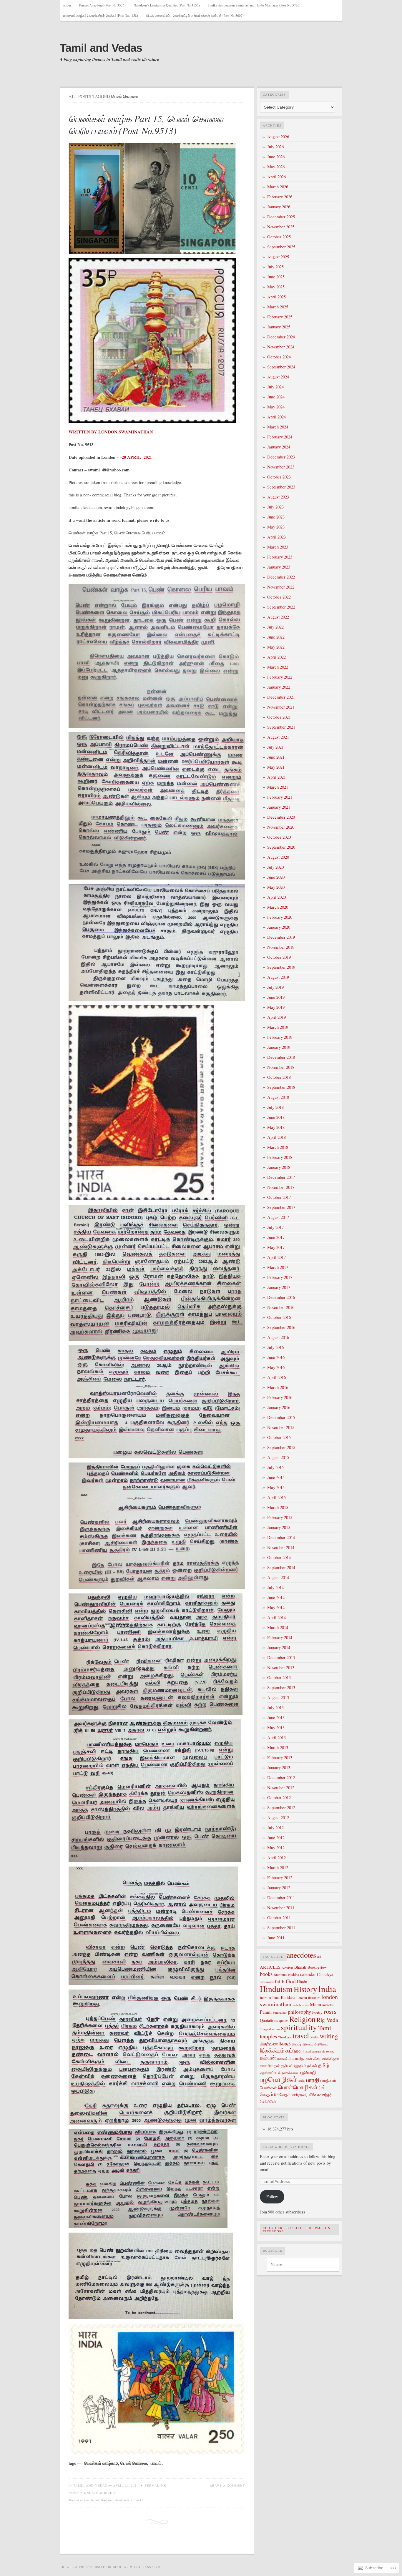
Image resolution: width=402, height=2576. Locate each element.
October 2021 (279, 717)
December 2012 (281, 1778)
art (319, 1956)
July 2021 (275, 747)
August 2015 (278, 1457)
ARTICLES (270, 1967)
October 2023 (279, 477)
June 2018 (276, 1117)
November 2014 (281, 1547)
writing (329, 2036)
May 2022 (276, 647)
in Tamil (274, 1998)
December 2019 (281, 937)
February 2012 (280, 1878)
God (291, 1981)
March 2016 (278, 1387)
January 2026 (279, 207)
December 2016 (281, 1297)
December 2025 (281, 217)
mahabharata (301, 2005)
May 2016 (276, 1367)
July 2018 (275, 1107)
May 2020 (276, 887)
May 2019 (276, 1007)
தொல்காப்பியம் (270, 2073)
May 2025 (276, 287)
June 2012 (276, 1838)
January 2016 (279, 1407)
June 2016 (276, 1357)
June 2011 (276, 1938)
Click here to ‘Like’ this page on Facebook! (297, 2230)
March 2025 (278, 307)
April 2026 (276, 177)
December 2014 (281, 1537)
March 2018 (278, 1147)
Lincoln (302, 1997)
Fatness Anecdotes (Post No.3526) (102, 5)
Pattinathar (280, 2012)
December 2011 (281, 1898)
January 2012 (279, 1888)
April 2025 (276, 297)
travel (301, 2035)
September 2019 (281, 967)
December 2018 (281, 1057)
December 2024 (281, 337)
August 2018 (278, 1097)
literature (314, 1997)
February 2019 (280, 1037)
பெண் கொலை (102, 2500)
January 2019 (279, 1047)
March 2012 (278, 1868)
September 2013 (281, 1687)
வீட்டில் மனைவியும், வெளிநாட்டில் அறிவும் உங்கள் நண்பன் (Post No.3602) (195, 15)
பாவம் (85, 2500)
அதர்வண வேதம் (275, 2044)
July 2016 (275, 1347)
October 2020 (279, 837)
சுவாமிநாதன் (270, 2065)
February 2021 (280, 797)
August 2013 (278, 1697)
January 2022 (279, 687)
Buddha (294, 1975)
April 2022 (276, 657)
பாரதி (313, 2080)
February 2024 (280, 437)
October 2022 (279, 597)
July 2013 (275, 1707)
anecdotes (301, 1955)
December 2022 (281, 577)
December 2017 (281, 1177)
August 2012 (278, 1818)
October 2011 (279, 1918)
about (67, 5)
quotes (284, 2021)
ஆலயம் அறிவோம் (315, 2044)
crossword (267, 1982)
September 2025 (281, 247)
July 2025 (275, 267)
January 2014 (279, 1647)
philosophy (299, 2012)
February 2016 (280, 1397)
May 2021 (276, 767)
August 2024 (278, 377)
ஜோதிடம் (300, 2066)
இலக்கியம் (272, 2050)
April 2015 (276, 1497)
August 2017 (278, 1217)
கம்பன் (268, 2058)
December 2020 (281, 817)
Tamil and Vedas (101, 48)
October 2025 (279, 237)
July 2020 (275, 867)
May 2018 (276, 1127)
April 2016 (276, 1377)
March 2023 (278, 547)
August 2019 (278, 977)
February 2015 (280, 1517)
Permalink (156, 2485)
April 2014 (276, 1617)
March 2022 (278, 667)
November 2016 (281, 1307)
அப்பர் (297, 2044)
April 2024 (276, 417)
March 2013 (278, 1747)
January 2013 (279, 1768)
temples (268, 2036)
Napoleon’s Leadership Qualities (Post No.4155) (167, 5)
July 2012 (275, 1828)
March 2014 (278, 1627)
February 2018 (280, 1157)
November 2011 (281, 1908)
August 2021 (278, 737)
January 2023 (279, 567)
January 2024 (279, 447)
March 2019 (278, 1027)
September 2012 (281, 1808)
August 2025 (278, 257)
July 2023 (275, 507)
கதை (330, 2051)
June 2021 (276, 757)
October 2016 (279, 1317)
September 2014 (281, 1567)
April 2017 (276, 1257)
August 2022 (278, 617)
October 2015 (279, 1437)
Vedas (314, 2037)
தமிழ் (324, 2065)
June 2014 (276, 1597)
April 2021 (276, 777)
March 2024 (278, 427)
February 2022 (280, 677)
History (305, 1989)
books (266, 1974)
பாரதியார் (328, 2080)
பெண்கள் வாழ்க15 (129, 2500)
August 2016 (278, 1337)
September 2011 (281, 1928)
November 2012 (281, 1788)
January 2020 (279, 927)
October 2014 (279, 1557)
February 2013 (280, 1758)
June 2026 (276, 157)
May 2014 (276, 1607)
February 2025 (280, 317)
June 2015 (276, 1477)
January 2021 (279, 807)
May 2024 (276, 407)
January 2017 (279, 1287)
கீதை (317, 2058)
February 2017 (280, 1277)
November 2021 (281, 707)
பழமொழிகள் (278, 2079)
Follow (272, 2197)
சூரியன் (287, 2065)
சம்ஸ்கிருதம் (331, 2059)
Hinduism (276, 1989)
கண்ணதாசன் (315, 2051)
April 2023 (276, 537)
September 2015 (281, 1447)
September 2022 (281, 607)
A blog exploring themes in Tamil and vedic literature (109, 59)
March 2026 (278, 187)
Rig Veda (327, 2020)
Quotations (269, 2020)
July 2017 (275, 1227)
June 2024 (276, 397)
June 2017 (276, 1237)
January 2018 (279, 1167)
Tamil (325, 2028)
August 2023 (278, 497)
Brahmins (280, 1975)
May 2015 (276, 1487)
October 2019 (279, 957)
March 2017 (278, 1267)
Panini (266, 2012)
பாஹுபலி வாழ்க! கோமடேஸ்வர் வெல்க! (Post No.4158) (101, 15)
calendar (308, 1974)
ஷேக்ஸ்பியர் (268, 2101)
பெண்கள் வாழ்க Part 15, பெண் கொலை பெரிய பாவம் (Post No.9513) (146, 125)
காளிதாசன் (302, 2058)
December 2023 (281, 457)
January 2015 (279, 1527)
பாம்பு (302, 2081)
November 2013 (281, 1667)
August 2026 (278, 137)
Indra (264, 1997)
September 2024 (281, 367)
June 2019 (276, 997)
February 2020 (280, 917)
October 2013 (279, 1677)
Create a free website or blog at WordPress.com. (111, 2567)
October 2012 (279, 1798)
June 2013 (276, 1717)
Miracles (276, 2264)
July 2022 (275, 627)
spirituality (299, 2027)
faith (280, 1981)
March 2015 (278, 1507)
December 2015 (281, 1417)
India (327, 1988)
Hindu (302, 1982)
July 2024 (275, 387)
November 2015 (281, 1427)
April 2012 (276, 1858)
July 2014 (275, 1587)
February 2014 (280, 1637)
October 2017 (279, 1197)
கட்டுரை (295, 2050)
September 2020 (281, 847)
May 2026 (276, 167)
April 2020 (276, 897)
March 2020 (278, 907)
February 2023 (280, 557)
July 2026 (275, 147)
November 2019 (281, 947)
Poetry (317, 2012)
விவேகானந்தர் (320, 2095)
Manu (315, 2005)
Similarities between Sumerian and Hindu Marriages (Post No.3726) (254, 5)
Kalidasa (288, 1997)
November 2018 (281, 1067)
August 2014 (278, 1577)
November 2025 (281, 227)
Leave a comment (227, 2485)
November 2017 (281, 1187)
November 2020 (281, 827)
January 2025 (279, 327)
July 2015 (275, 1467)
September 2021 (281, 727)
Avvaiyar (287, 1967)
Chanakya (325, 1974)
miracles (328, 2005)
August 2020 (278, 857)
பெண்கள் (268, 2088)
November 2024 (281, 347)
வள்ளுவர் (300, 2094)
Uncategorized (99, 2493)
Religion (302, 2019)
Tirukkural (285, 2037)
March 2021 (278, 787)
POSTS (330, 2012)
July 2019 (275, 987)
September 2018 (281, 1087)
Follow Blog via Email (286, 2147)
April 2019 (276, 1017)
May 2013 (276, 1727)
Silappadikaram (270, 2029)
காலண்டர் (284, 2058)
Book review (317, 1967)
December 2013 (281, 1657)
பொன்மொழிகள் (298, 2087)
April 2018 (276, 1137)
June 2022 (276, 637)
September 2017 (281, 1207)
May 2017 (276, 1247)
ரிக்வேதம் (282, 2094)
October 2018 (279, 1077)
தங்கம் (312, 2065)
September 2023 (281, 487)
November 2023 (281, 467)
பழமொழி (307, 2072)
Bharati (300, 1967)
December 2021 (281, 697)
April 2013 (276, 1737)
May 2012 (276, 1848)
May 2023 (276, 527)
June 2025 (276, 277)
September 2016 (281, 1327)
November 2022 (281, 587)
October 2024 (279, 357)
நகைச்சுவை (290, 2073)
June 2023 (276, 517)
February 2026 (280, 197)
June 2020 (276, 877)
